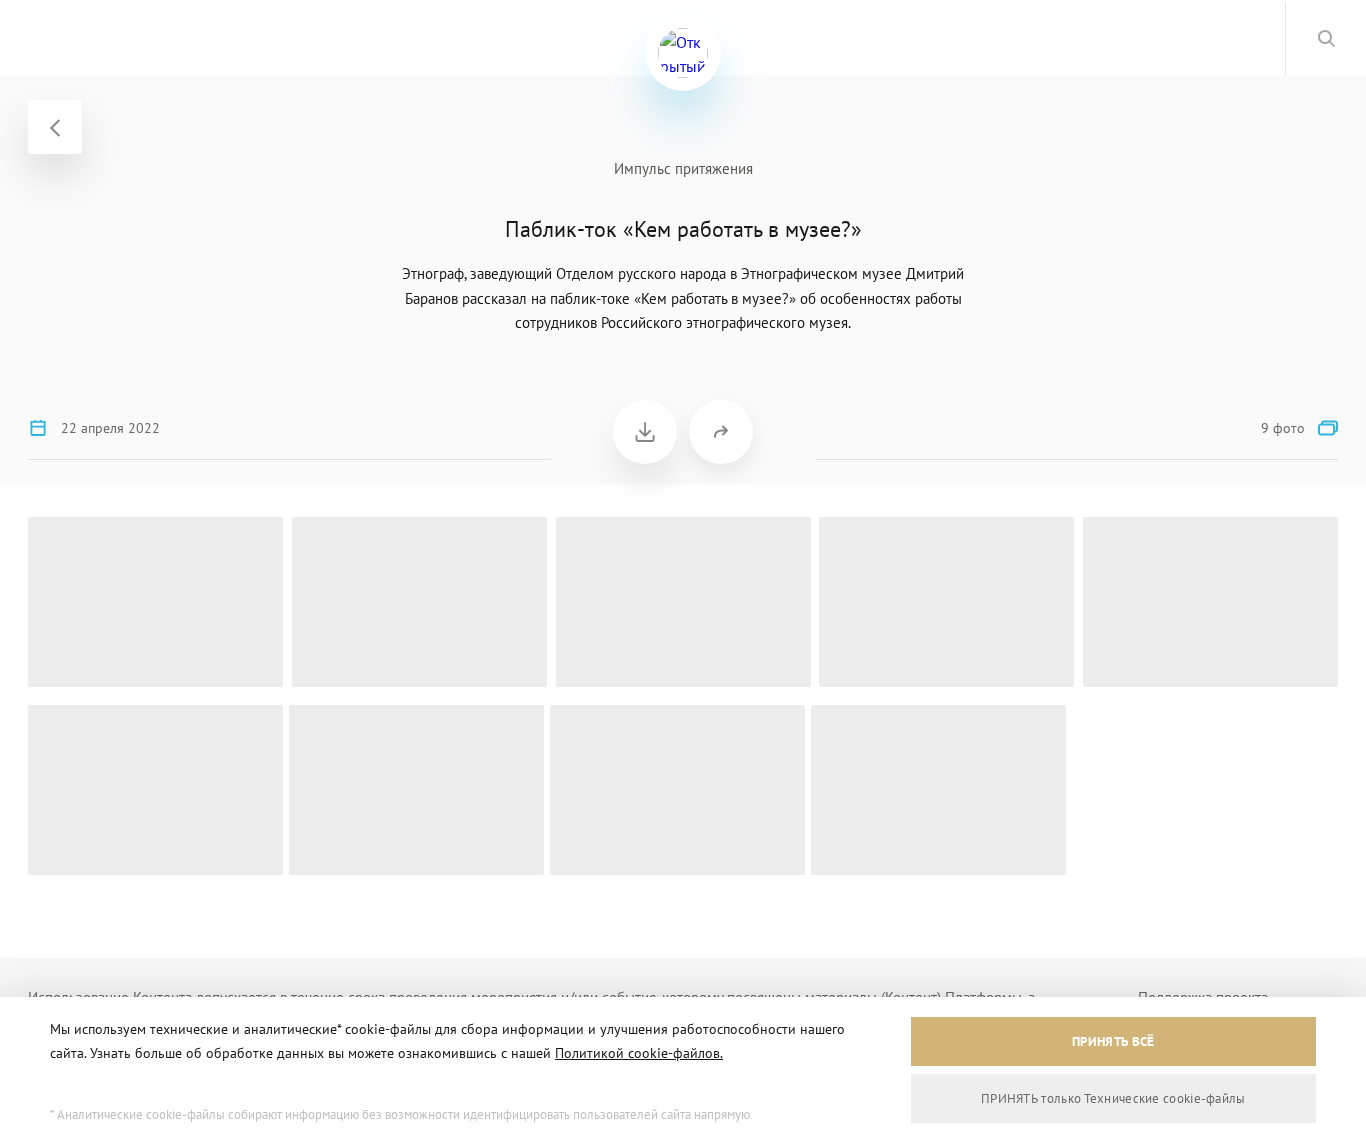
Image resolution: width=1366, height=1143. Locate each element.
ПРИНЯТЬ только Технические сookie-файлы (1113, 1098)
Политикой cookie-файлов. (639, 1053)
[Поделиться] (721, 432)
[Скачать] (645, 432)
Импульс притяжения (683, 168)
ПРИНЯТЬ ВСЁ (1113, 1041)
